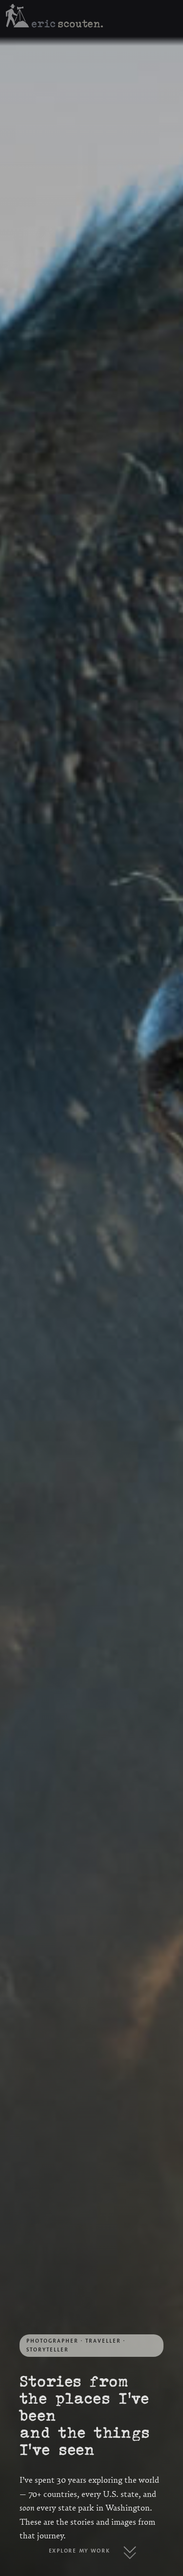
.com (41, 23)
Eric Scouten (79, 25)
